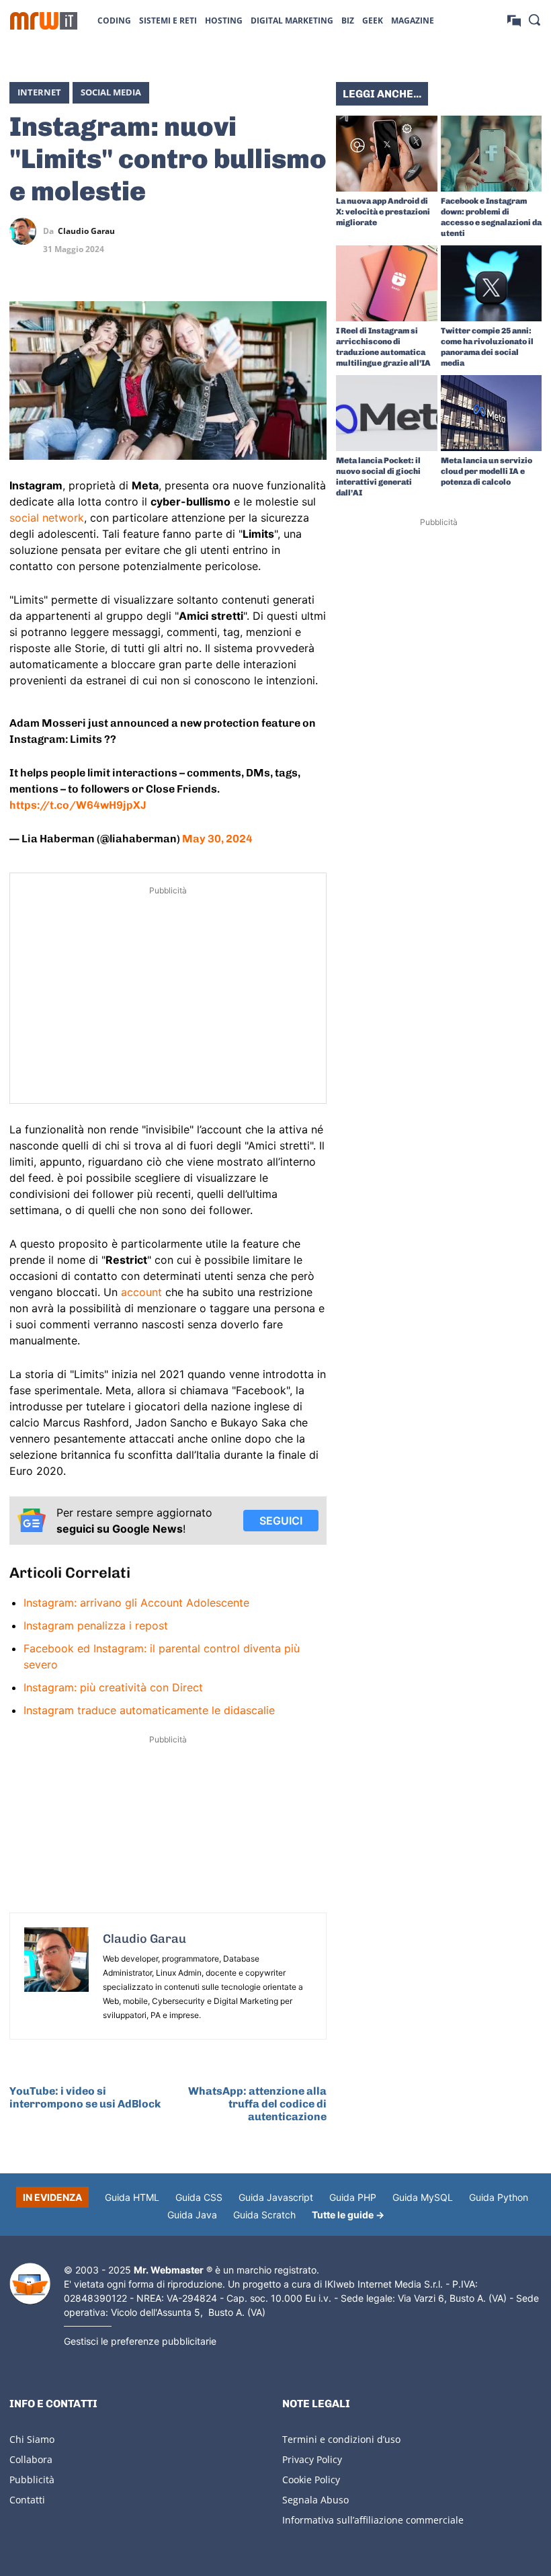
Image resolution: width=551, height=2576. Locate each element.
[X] (220, 231)
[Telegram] (313, 231)
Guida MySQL (423, 2197)
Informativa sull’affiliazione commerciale (373, 2520)
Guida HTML (132, 2197)
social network (47, 518)
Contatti (27, 2500)
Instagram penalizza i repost (96, 1625)
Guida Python (499, 2197)
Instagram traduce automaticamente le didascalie (149, 1710)
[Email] (313, 263)
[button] (534, 19)
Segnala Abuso (315, 2500)
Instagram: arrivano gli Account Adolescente (136, 1603)
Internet (39, 92)
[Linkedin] (251, 231)
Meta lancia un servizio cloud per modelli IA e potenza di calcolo (486, 471)
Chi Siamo (32, 2439)
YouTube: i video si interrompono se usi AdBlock (85, 2097)
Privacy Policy (312, 2459)
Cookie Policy (311, 2480)
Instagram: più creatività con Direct (113, 1687)
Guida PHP (353, 2197)
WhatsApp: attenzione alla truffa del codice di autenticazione (257, 2104)
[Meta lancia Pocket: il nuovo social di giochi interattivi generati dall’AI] (387, 413)
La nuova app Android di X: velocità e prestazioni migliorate (383, 212)
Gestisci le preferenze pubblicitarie (140, 2341)
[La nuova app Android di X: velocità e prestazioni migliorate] (387, 154)
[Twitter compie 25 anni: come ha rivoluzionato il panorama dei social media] (492, 283)
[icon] (514, 20)
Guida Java (192, 2215)
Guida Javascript (276, 2197)
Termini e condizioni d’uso (341, 2439)
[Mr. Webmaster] (30, 2284)
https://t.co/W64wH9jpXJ (78, 805)
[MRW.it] (44, 21)
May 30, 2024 (217, 839)
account (141, 1292)
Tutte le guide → (348, 2215)
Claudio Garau (86, 231)
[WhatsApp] (282, 231)
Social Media (111, 92)
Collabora (31, 2459)
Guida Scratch (264, 2215)
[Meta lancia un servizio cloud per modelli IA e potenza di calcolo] (492, 413)
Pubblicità (32, 2480)
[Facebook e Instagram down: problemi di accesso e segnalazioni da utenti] (492, 154)
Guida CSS (199, 2197)
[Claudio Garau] (26, 231)
